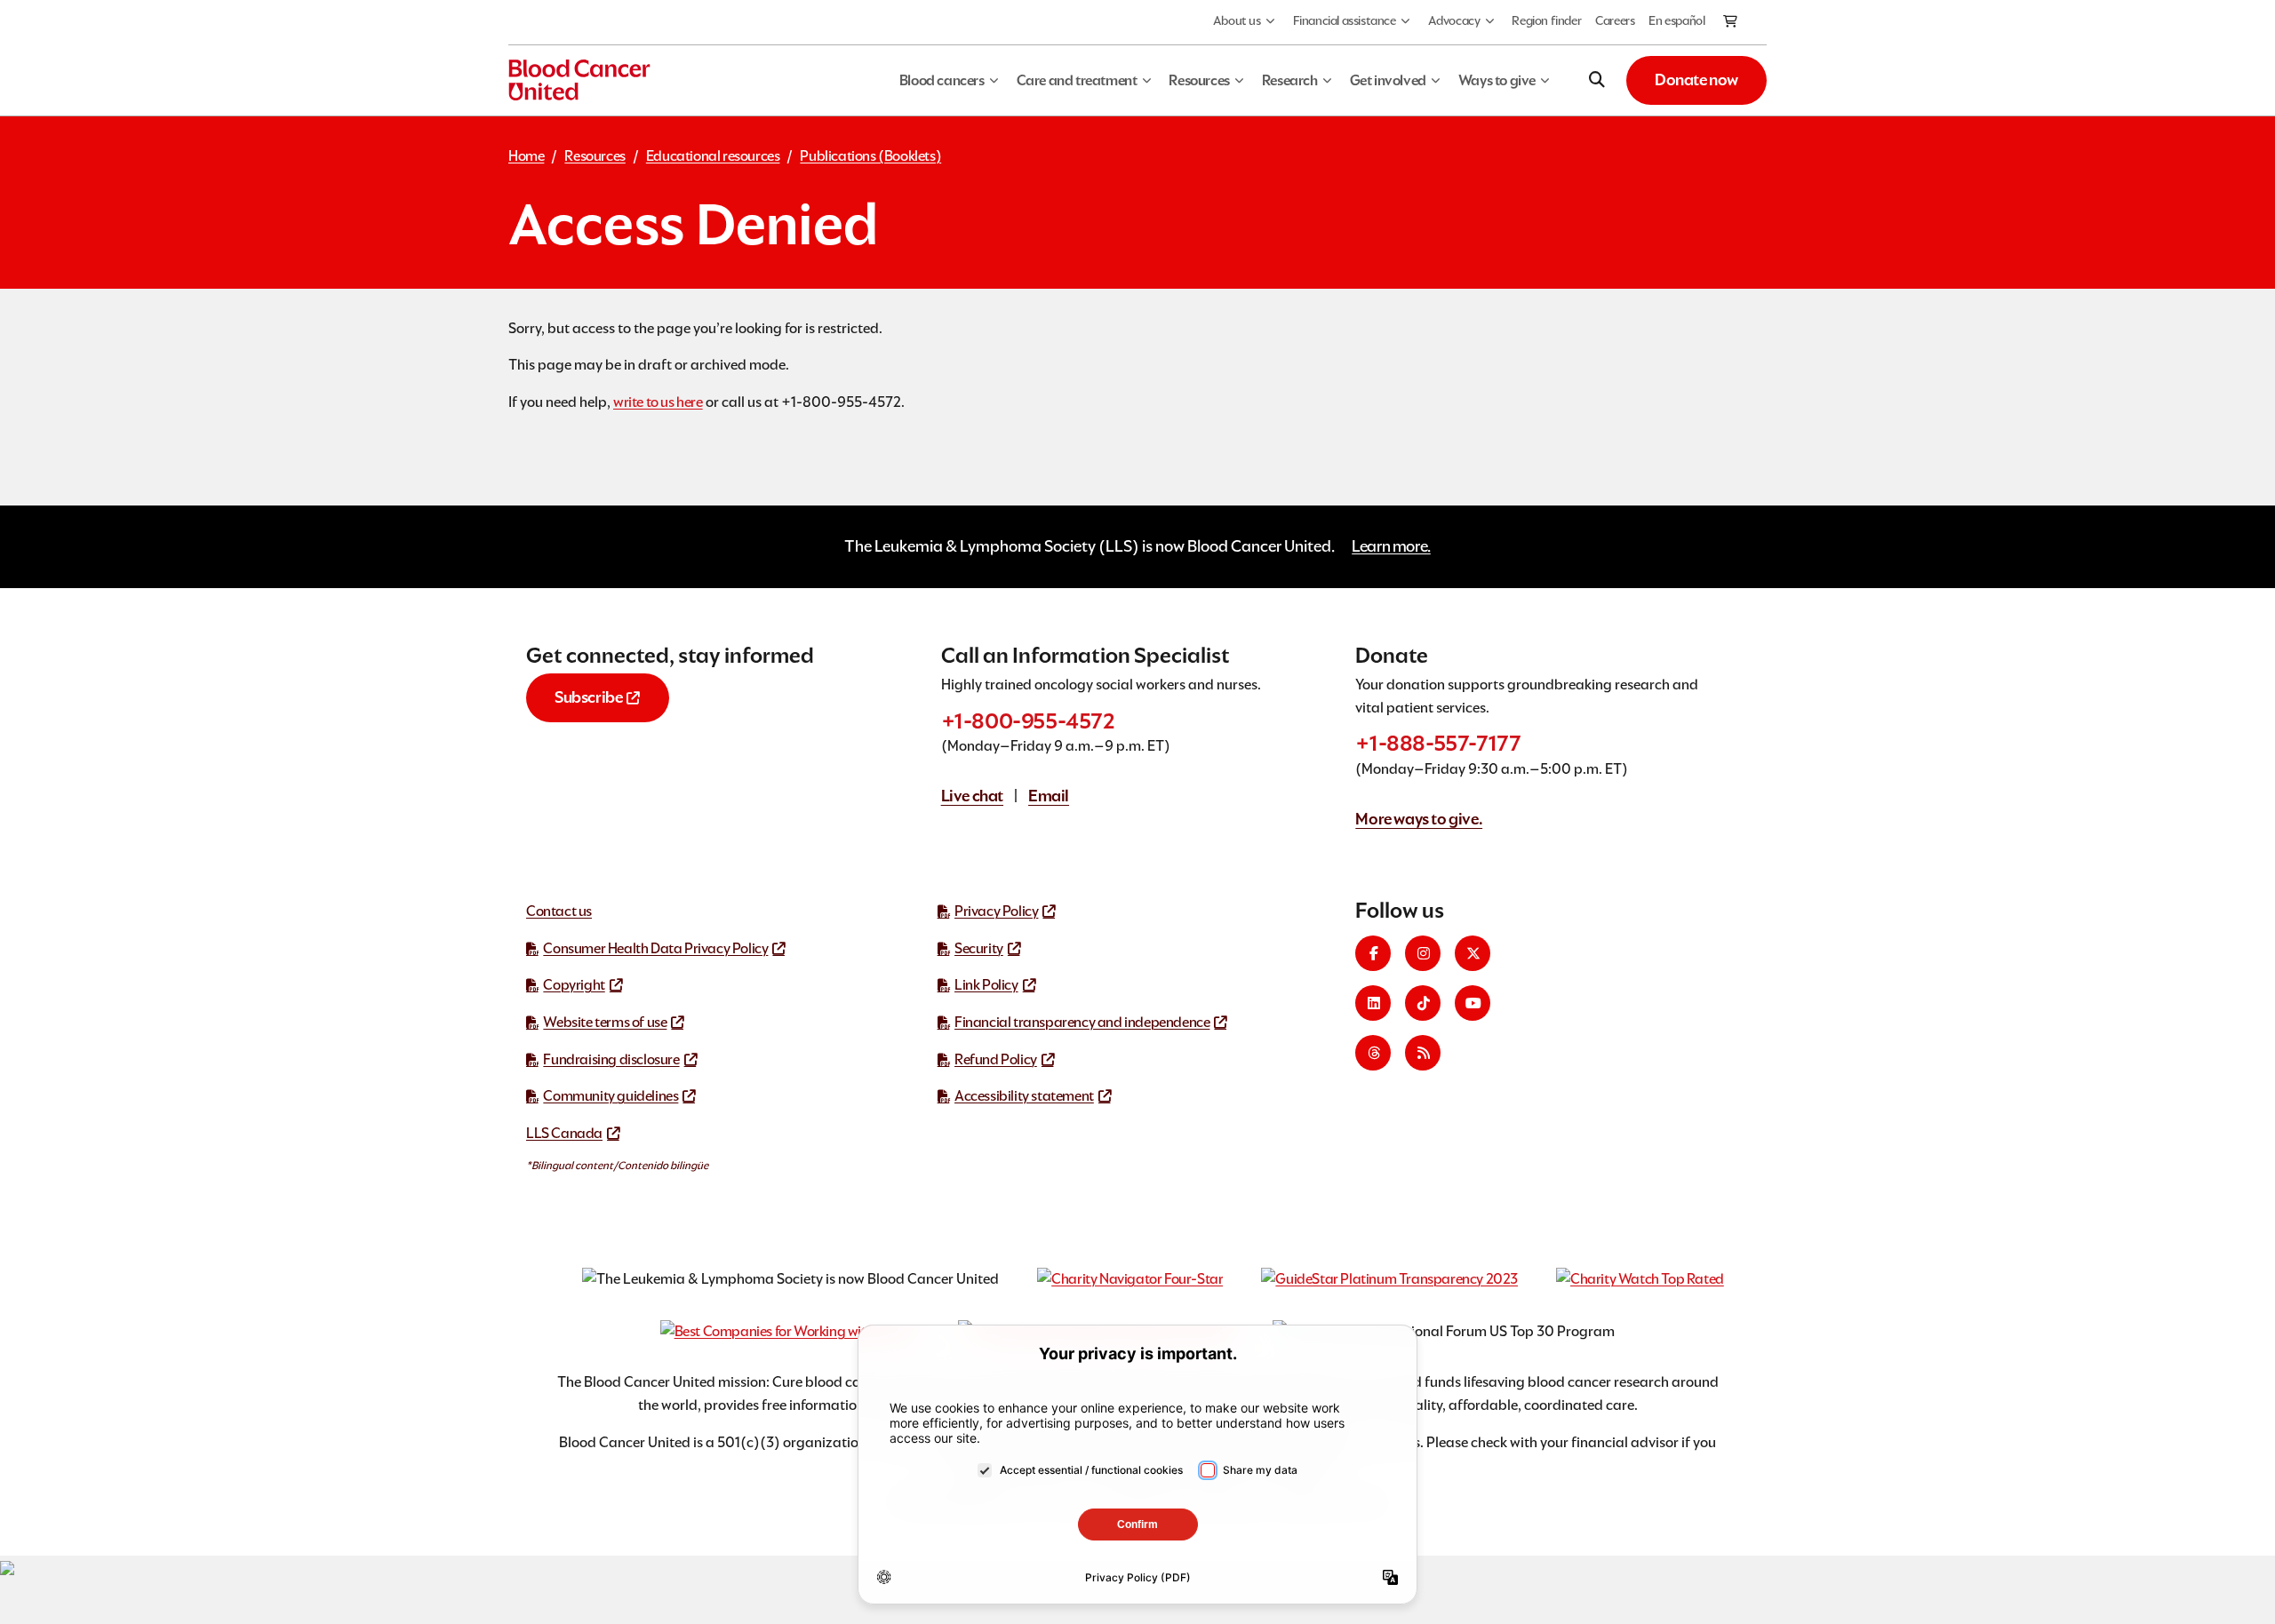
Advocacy (1454, 20)
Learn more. (1391, 546)
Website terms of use (605, 1022)
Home (526, 156)
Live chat (972, 796)
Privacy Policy (996, 911)
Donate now (1696, 80)
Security (979, 948)
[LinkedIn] (1373, 1003)
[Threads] (1373, 1053)
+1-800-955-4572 (1028, 721)
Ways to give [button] (1497, 80)
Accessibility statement (1024, 1096)
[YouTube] (1473, 1003)
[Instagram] (1423, 953)
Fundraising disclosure (611, 1059)
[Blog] (1423, 1053)
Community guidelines (611, 1096)
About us (1237, 20)
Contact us (559, 911)
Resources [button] (1199, 80)
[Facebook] (1373, 953)
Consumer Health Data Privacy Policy (655, 948)
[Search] (1597, 80)
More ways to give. (1419, 819)
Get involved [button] (1388, 80)
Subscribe (588, 697)
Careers (1615, 20)
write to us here (658, 402)
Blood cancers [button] (942, 80)
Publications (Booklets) (870, 156)
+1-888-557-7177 (1438, 743)
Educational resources (713, 156)
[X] (1473, 953)
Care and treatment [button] (1077, 80)
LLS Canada (564, 1133)
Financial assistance (1345, 20)
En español (1676, 20)
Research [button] (1290, 80)
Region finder (1546, 20)
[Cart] (1731, 22)
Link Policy (986, 985)
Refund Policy (996, 1059)
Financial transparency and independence (1082, 1022)
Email (1049, 796)
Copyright (574, 985)
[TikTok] (1423, 1003)
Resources (595, 156)
